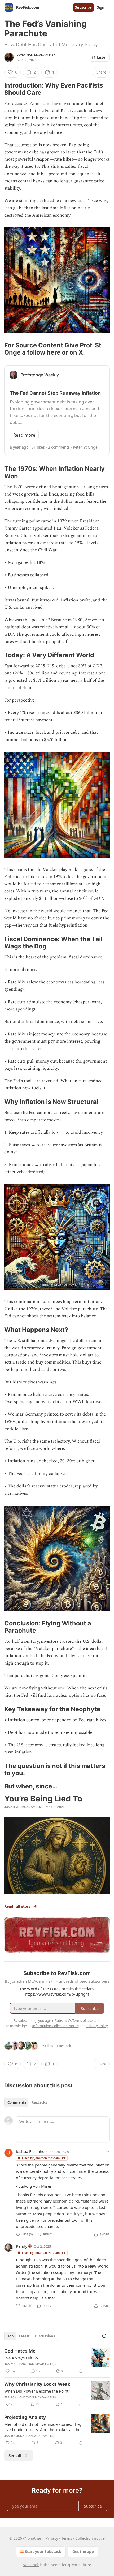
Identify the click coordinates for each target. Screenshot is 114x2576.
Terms (67, 2538)
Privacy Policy (97, 2026)
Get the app (83, 2551)
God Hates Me (20, 2351)
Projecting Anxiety (25, 2417)
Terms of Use (83, 2020)
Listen (102, 57)
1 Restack (64, 2046)
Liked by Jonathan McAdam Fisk (44, 2158)
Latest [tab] (24, 2336)
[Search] (104, 2336)
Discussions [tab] (45, 2336)
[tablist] (27, 2102)
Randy (22, 2246)
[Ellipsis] (107, 2151)
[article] (57, 2361)
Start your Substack (43, 2551)
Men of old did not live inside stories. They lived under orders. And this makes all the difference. (43, 2427)
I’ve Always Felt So (21, 2358)
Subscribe (83, 7)
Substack (31, 2565)
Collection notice (90, 2538)
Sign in (103, 7)
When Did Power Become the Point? (37, 2391)
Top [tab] (10, 2336)
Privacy (52, 2538)
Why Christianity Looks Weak (37, 2384)
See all (15, 2455)
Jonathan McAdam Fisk (36, 55)
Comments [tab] (17, 2102)
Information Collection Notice (55, 2026)
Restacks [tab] (39, 2102)
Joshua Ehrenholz (32, 2151)
